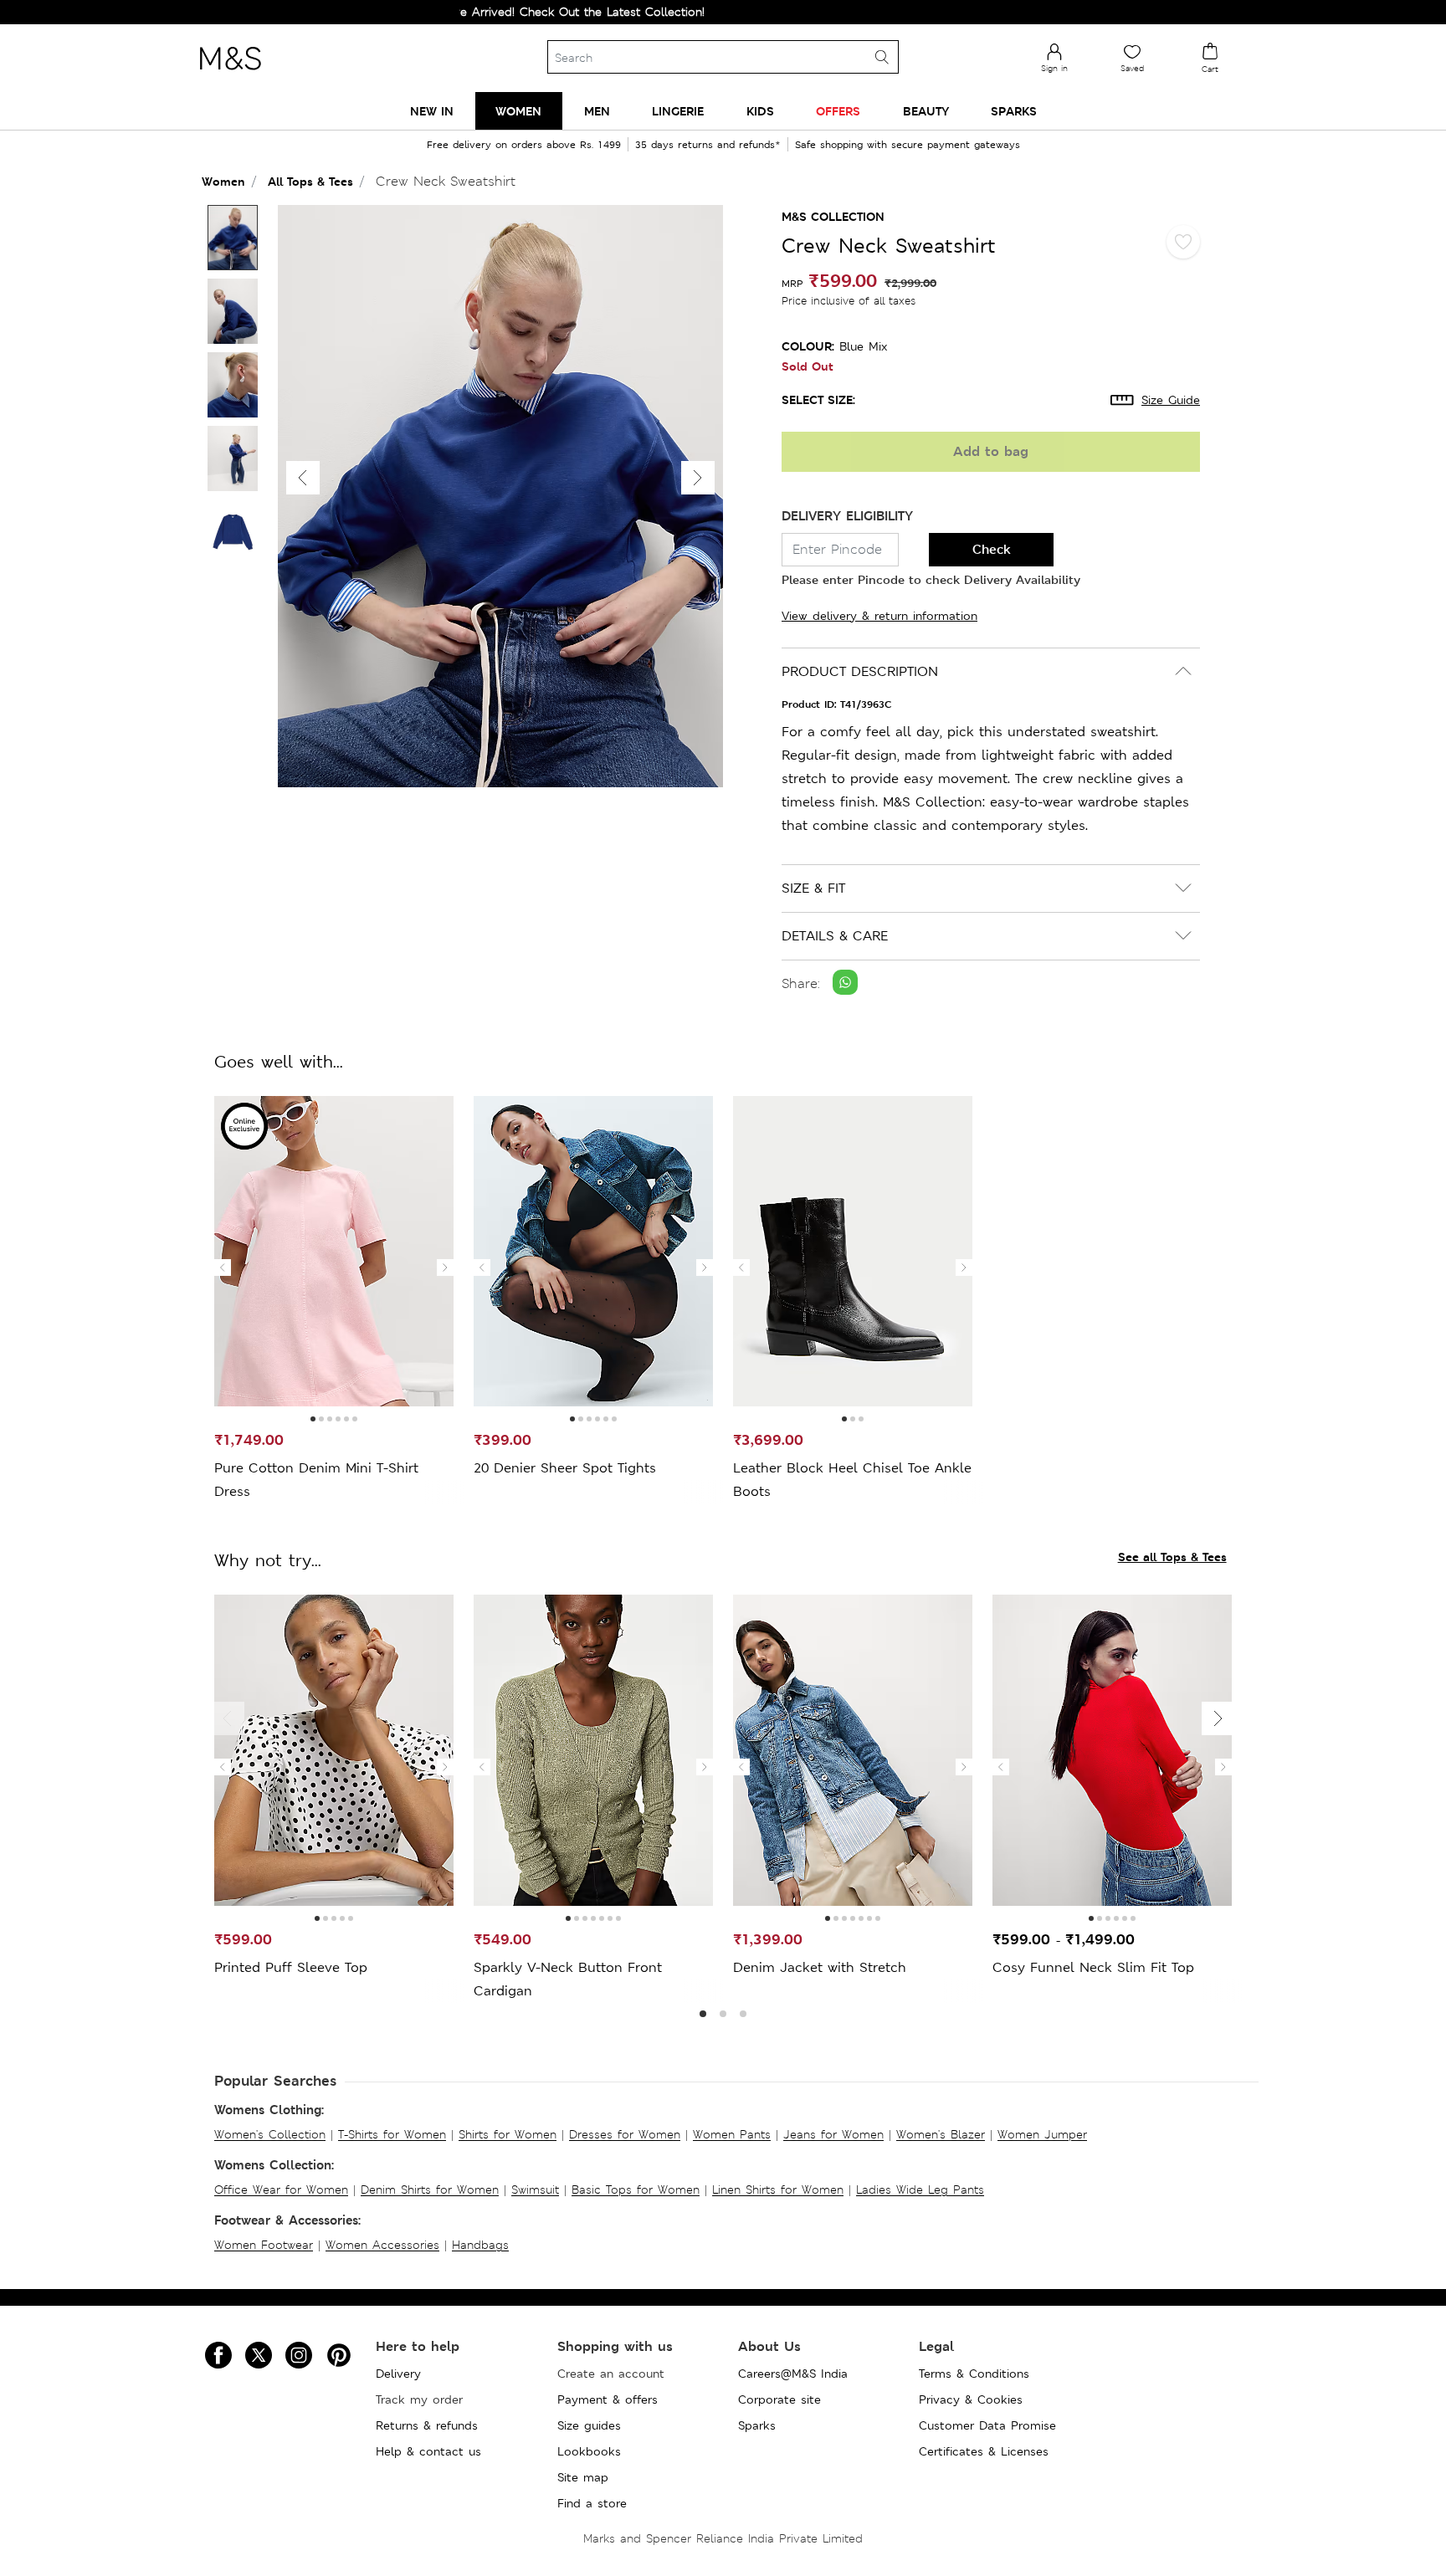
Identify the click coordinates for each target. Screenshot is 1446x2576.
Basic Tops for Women (636, 2189)
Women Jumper (1042, 2134)
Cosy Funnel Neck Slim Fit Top (1093, 1967)
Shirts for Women (508, 2134)
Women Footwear (264, 2245)
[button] (698, 478)
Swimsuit (535, 2189)
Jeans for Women (833, 2134)
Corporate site (779, 2399)
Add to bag (991, 451)
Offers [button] (838, 111)
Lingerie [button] (678, 111)
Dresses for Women (625, 2134)
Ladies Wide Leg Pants (920, 2189)
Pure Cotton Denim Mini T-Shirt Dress (316, 1480)
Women (223, 181)
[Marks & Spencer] (230, 74)
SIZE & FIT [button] (813, 888)
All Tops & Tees (310, 181)
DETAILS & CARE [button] (835, 936)
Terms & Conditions (974, 2374)
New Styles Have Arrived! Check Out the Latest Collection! (466, 12)
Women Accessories (382, 2245)
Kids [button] (760, 111)
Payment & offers (608, 2399)
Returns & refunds (427, 2425)
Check (992, 549)
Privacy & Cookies (971, 2399)
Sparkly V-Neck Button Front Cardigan (568, 1979)
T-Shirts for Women (392, 2134)
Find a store (592, 2503)
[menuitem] (432, 111)
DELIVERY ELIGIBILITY (847, 516)
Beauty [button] (926, 111)
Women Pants (732, 2134)
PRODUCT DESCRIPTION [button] (860, 671)
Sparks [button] (1014, 111)
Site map (583, 2477)
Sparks (757, 2425)
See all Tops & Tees (1172, 1557)
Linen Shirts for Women (778, 2189)
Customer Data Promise (987, 2425)
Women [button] (518, 111)
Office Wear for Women (281, 2189)
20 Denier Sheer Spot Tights (565, 1468)
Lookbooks (589, 2451)
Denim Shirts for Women (430, 2189)
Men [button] (597, 111)
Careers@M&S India (793, 2374)
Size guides (589, 2425)
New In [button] (432, 111)
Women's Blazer (941, 2134)
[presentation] (223, 1268)
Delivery (398, 2374)
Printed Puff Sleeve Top (291, 1967)
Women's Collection (270, 2134)
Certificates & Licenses (984, 2451)
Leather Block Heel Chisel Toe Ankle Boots (852, 1480)
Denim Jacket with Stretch (820, 1967)
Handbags (480, 2245)
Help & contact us (428, 2451)
